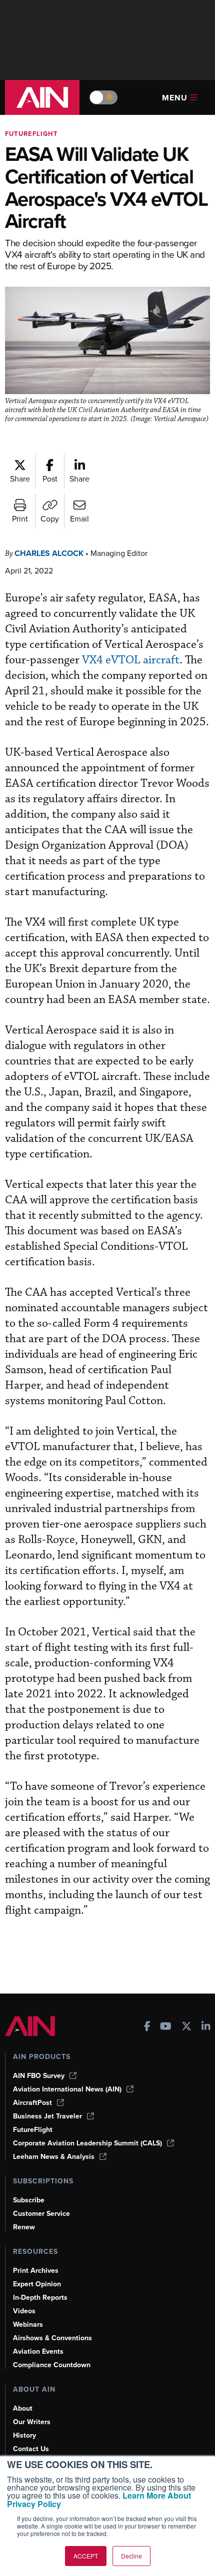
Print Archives (36, 2271)
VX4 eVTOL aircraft (131, 660)
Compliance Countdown (52, 2365)
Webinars (28, 2324)
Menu (175, 98)
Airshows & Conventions (52, 2338)
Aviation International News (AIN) (67, 2089)
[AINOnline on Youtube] (166, 2027)
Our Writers (32, 2422)
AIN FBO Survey (39, 2076)
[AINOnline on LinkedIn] (206, 2027)
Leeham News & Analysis (54, 2157)
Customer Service (41, 2214)
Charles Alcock (49, 553)
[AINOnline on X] (186, 2027)
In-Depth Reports (40, 2298)
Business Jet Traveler (47, 2116)
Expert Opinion (37, 2284)
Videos (24, 2311)
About (23, 2408)
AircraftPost (32, 2103)
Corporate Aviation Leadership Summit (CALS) (87, 2143)
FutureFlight (31, 134)
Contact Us (31, 2449)
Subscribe (29, 2200)
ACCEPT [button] (86, 2556)
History (24, 2435)
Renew (24, 2227)
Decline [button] (131, 2556)
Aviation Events (38, 2351)
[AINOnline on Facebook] (147, 2027)
